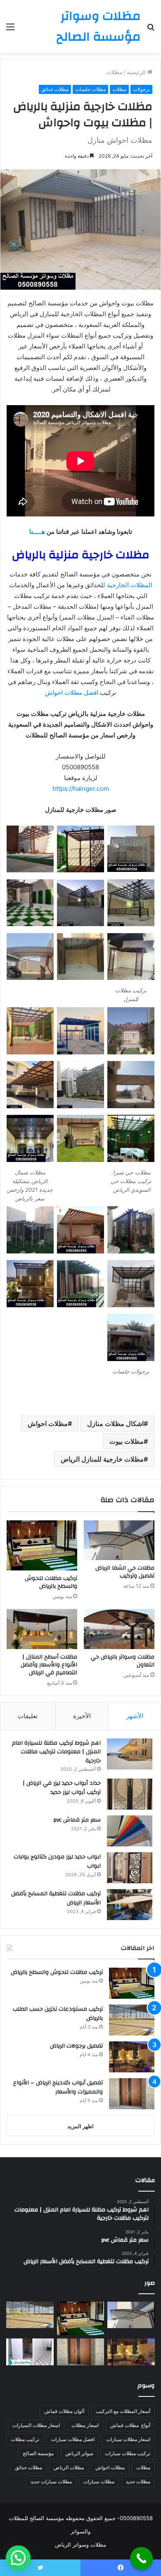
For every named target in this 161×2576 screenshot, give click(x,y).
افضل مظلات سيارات (73, 2439)
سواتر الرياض (79, 2453)
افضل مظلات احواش (72, 693)
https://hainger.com (81, 789)
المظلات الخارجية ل (128, 585)
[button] (18, 2558)
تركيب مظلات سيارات (128, 2453)
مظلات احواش (48, 1424)
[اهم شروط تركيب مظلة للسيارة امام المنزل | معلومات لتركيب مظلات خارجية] (130, 1754)
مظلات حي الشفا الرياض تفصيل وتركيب (125, 1572)
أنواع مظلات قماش (130, 2425)
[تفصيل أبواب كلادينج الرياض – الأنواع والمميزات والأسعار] (132, 2094)
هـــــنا (37, 532)
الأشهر (135, 1716)
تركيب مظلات (25, 2439)
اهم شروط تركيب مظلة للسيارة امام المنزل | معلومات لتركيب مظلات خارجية (56, 1752)
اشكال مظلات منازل (115, 1424)
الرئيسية (137, 72)
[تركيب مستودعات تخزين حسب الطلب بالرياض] (132, 2020)
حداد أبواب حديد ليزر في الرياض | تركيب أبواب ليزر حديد (62, 1788)
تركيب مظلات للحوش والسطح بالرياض (51, 1582)
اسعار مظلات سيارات (128, 2439)
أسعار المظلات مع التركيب (123, 2411)
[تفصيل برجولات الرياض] (132, 2057)
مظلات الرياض (69, 2467)
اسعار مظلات (85, 2425)
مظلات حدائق (55, 89)
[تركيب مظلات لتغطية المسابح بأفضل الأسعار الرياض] (130, 1905)
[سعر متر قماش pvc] (130, 1831)
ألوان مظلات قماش (64, 2411)
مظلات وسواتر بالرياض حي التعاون (123, 1661)
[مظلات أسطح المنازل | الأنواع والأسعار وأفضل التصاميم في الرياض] (42, 1629)
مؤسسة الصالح (38, 2453)
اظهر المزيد (80, 2126)
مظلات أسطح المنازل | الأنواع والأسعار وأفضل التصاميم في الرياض (49, 1665)
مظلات (114, 72)
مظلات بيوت (127, 1441)
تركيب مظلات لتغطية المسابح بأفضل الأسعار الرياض (56, 1898)
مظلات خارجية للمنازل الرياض (102, 1459)
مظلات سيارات (99, 2481)
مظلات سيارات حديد (51, 2481)
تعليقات (28, 1716)
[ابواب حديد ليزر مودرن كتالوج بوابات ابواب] (130, 1868)
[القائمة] (10, 30)
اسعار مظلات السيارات (36, 2425)
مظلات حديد (138, 2481)
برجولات (141, 89)
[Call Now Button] (141, 2558)
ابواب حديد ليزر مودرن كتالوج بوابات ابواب (57, 1861)
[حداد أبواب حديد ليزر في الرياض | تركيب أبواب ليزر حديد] (130, 1794)
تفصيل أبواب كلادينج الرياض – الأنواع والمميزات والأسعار (58, 2087)
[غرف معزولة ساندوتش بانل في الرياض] (30, 2352)
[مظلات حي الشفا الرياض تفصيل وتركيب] (119, 1540)
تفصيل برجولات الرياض (76, 2046)
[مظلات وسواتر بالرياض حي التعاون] (119, 1629)
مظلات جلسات (90, 89)
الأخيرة (82, 1716)
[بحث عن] (151, 30)
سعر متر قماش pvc (77, 1820)
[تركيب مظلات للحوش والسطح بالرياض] (42, 1545)
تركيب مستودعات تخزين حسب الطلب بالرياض (58, 2014)
